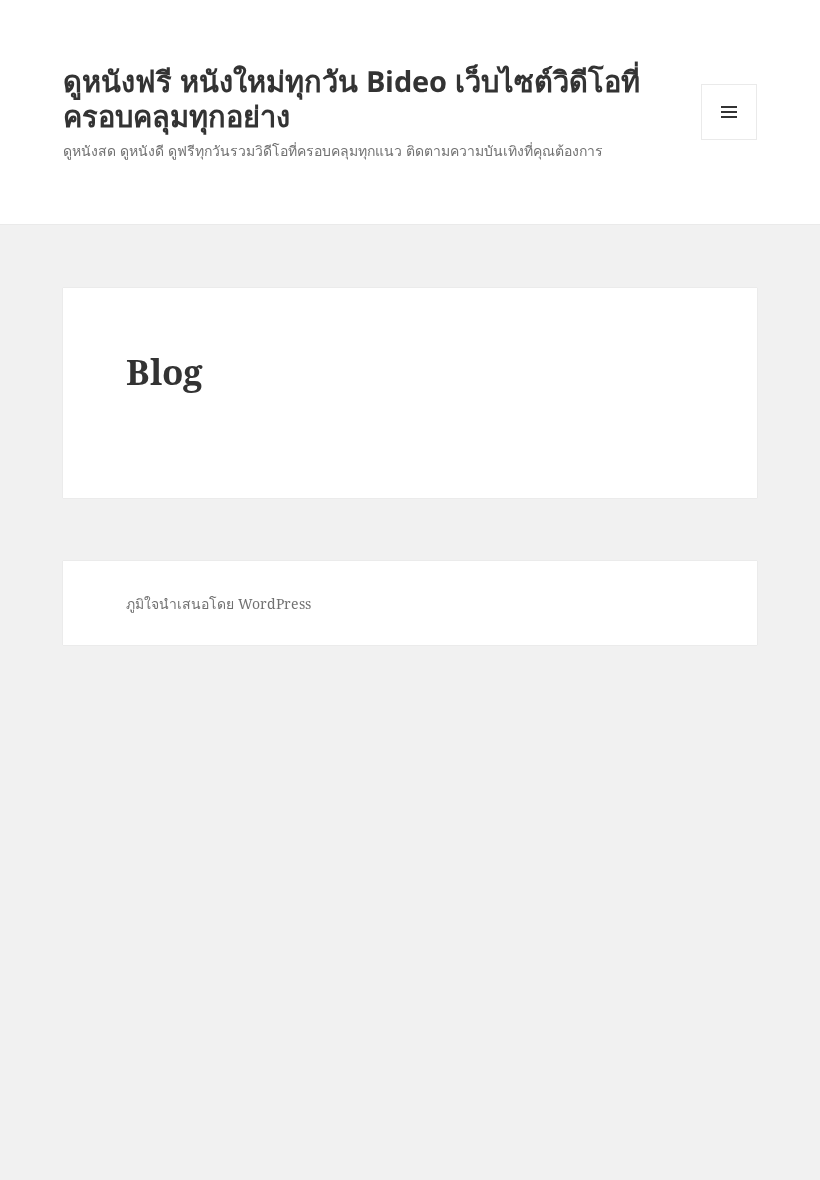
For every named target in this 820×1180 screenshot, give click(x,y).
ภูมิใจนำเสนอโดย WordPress (218, 603)
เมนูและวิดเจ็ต (729, 112)
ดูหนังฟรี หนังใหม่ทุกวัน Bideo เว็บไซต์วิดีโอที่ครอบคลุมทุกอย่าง (351, 98)
